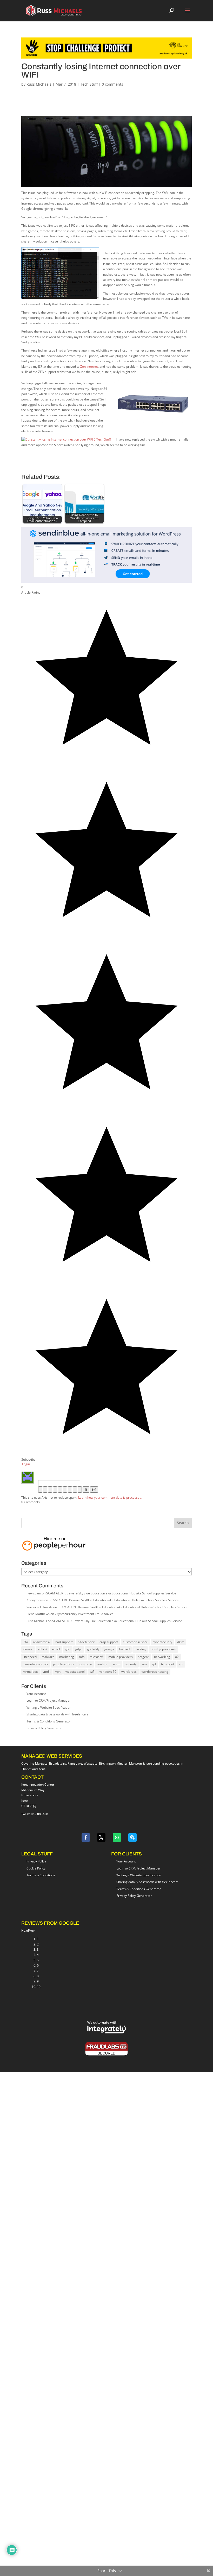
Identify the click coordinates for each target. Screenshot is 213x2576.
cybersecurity (162, 1642)
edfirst (42, 1649)
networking (162, 1657)
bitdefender (86, 1642)
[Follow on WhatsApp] (117, 1837)
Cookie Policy (36, 1868)
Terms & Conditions (41, 1875)
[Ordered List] (60, 1490)
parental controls (36, 1664)
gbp (68, 1649)
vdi (181, 1664)
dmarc (28, 1649)
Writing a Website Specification (49, 1707)
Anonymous (35, 1600)
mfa (82, 1657)
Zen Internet (89, 367)
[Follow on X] (101, 1837)
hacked (124, 1649)
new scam (34, 1593)
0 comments (112, 84)
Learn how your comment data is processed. (110, 1497)
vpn (58, 1672)
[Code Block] (75, 1490)
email (56, 1649)
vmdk (46, 1672)
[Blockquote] (70, 1490)
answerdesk (42, 1642)
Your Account (36, 1694)
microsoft (96, 1657)
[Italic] (45, 1490)
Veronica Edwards (39, 1607)
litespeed (30, 1657)
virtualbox (31, 1672)
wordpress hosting (155, 1672)
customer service (135, 1642)
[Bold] (40, 1490)
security (131, 1664)
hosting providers (163, 1649)
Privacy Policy (36, 1861)
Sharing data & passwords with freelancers (58, 1714)
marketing (67, 1657)
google (109, 1649)
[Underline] (50, 1490)
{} (86, 1490)
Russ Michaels (39, 84)
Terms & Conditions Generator (49, 1721)
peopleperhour (64, 1664)
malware (48, 1657)
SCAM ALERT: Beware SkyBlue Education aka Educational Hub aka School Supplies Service (111, 1593)
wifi (92, 1672)
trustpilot (168, 1664)
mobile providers (121, 1657)
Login (26, 1464)
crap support (109, 1642)
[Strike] (55, 1490)
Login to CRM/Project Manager (49, 1700)
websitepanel (75, 1672)
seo (144, 1664)
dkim (181, 1642)
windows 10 (108, 1672)
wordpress (129, 1672)
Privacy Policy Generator (44, 1728)
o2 (177, 1657)
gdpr (79, 1649)
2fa (26, 1642)
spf (154, 1664)
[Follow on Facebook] (86, 1837)
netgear (143, 1657)
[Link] (80, 1490)
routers (102, 1664)
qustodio (86, 1664)
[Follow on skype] (132, 1837)
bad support (64, 1642)
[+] (94, 1490)
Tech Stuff (89, 84)
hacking (140, 1649)
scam (116, 1664)
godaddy (93, 1649)
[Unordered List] (65, 1490)
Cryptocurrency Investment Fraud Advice (84, 1614)
